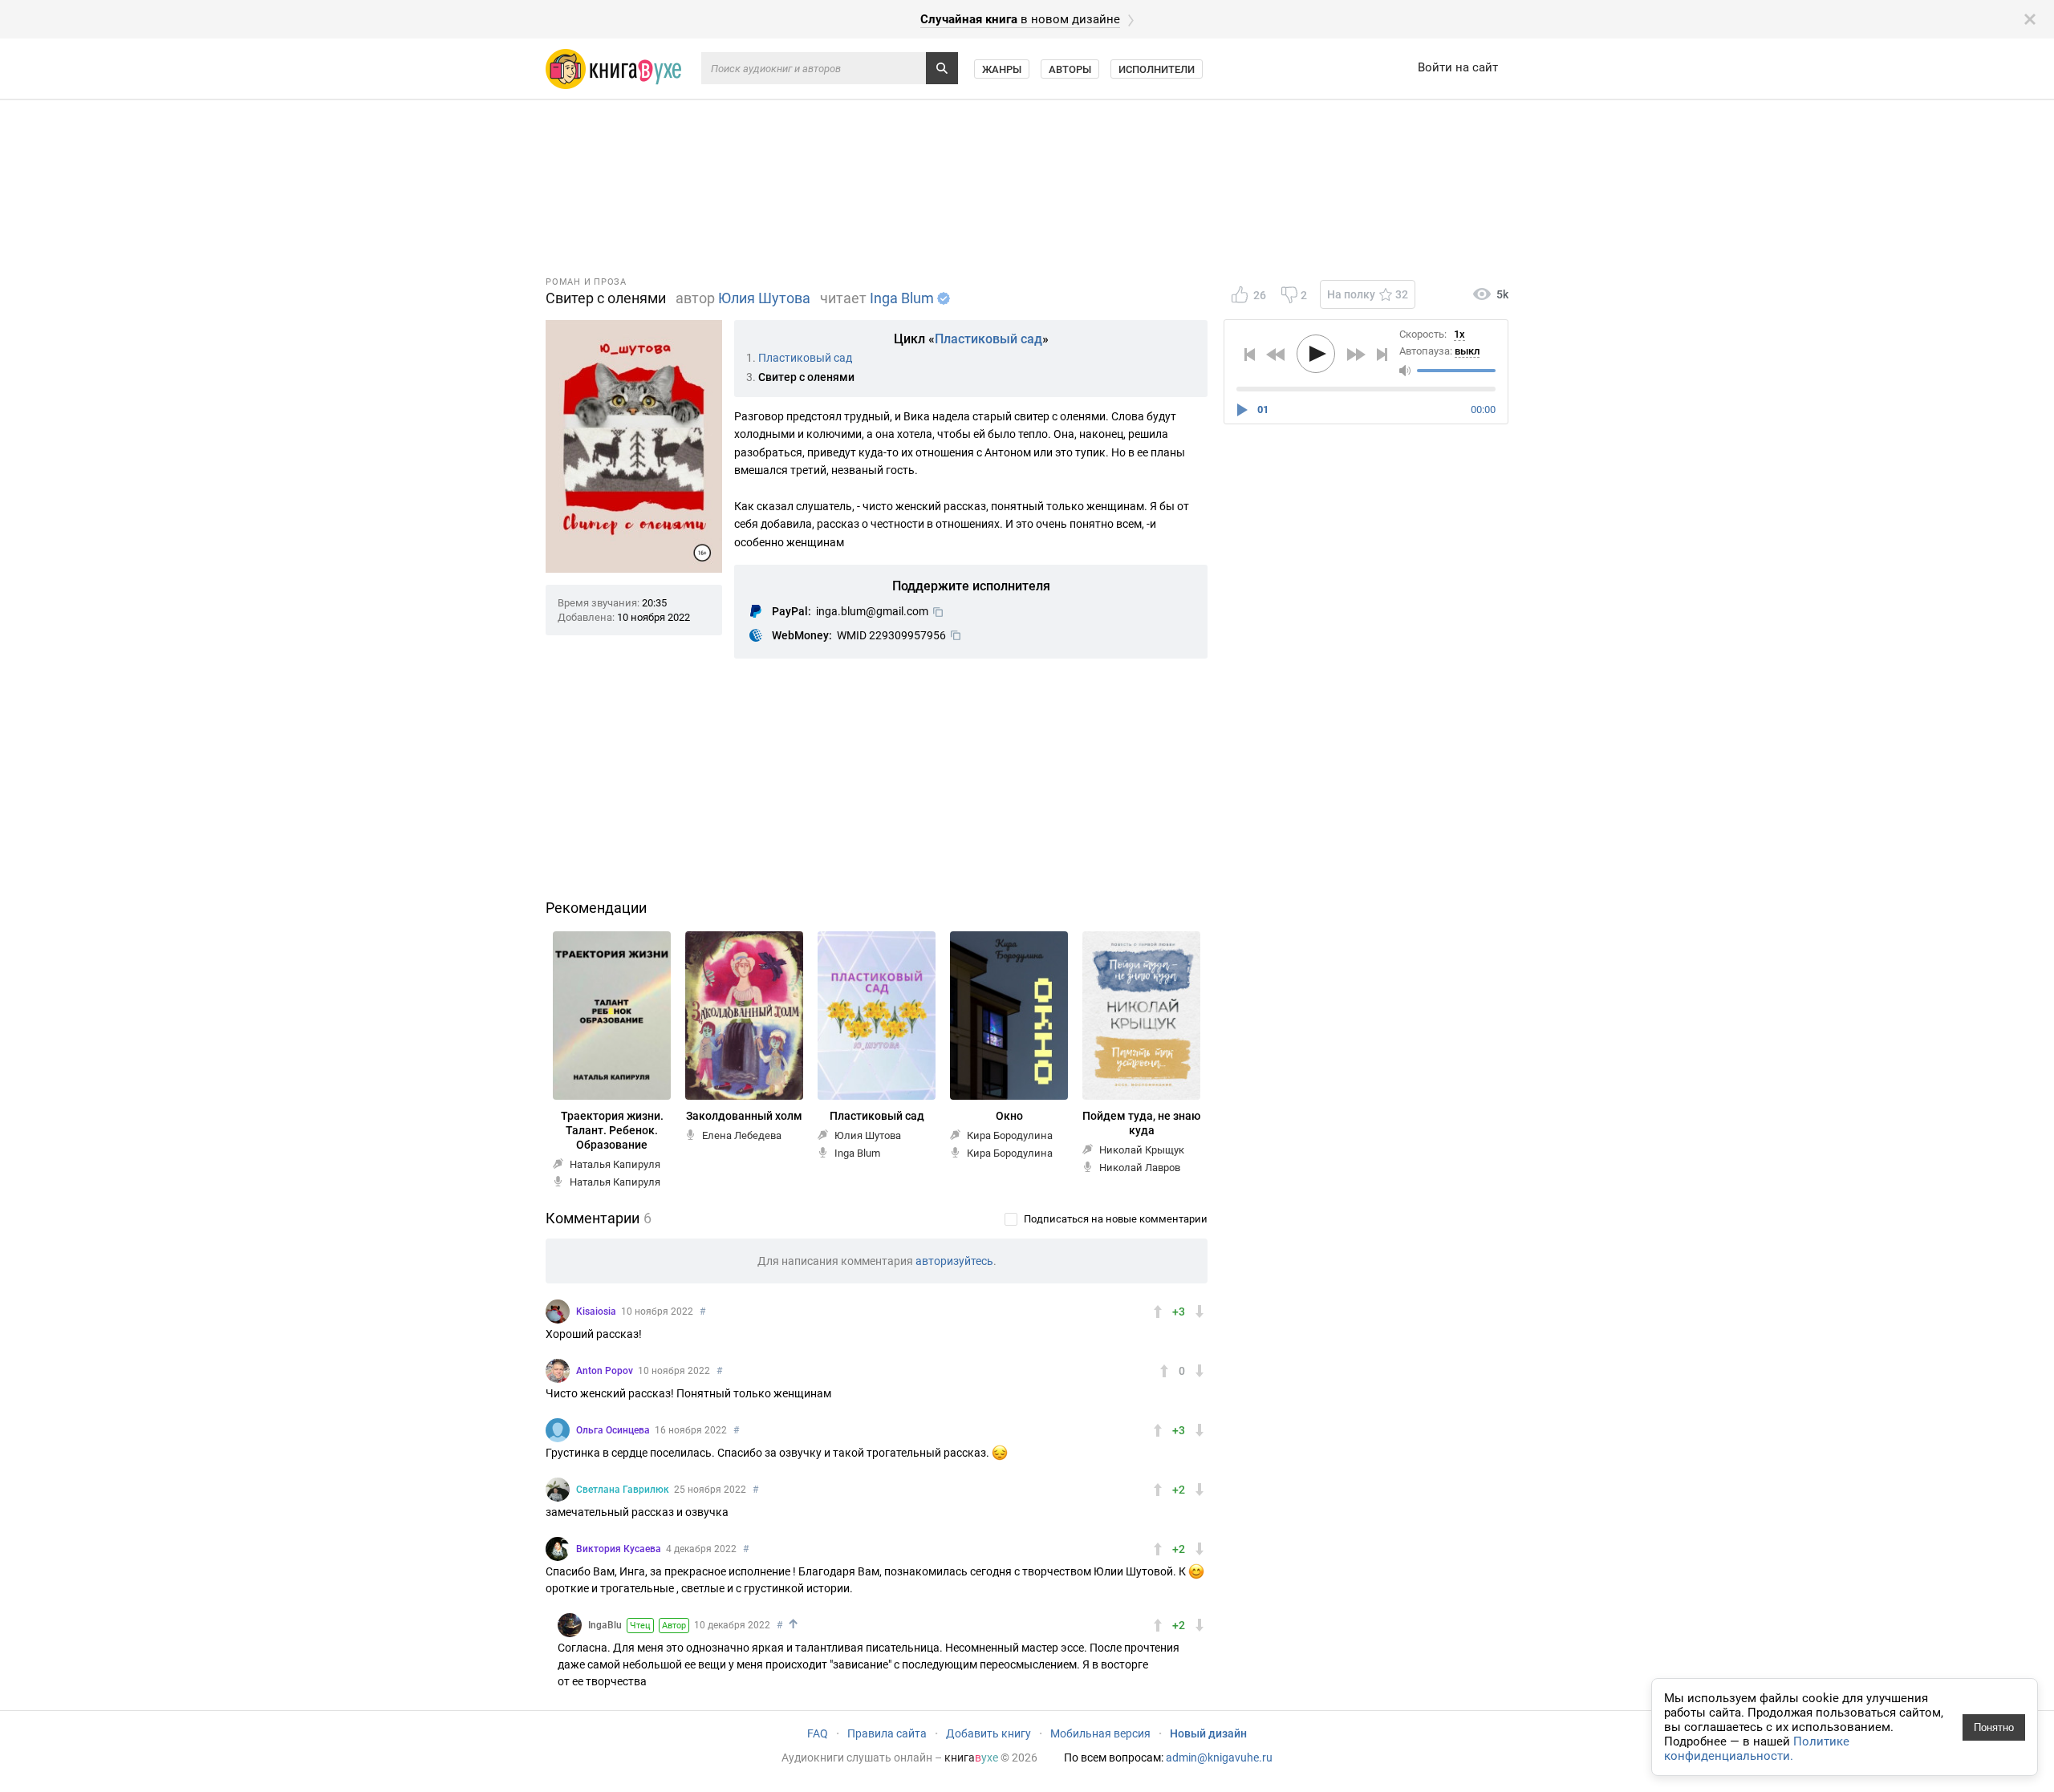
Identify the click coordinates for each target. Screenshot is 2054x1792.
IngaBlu (605, 1625)
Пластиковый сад (988, 339)
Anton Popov (605, 1371)
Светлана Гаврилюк (623, 1490)
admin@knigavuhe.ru (1219, 1758)
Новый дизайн (1208, 1733)
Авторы (1070, 69)
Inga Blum (902, 298)
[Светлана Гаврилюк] (558, 1490)
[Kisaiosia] (558, 1312)
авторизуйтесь (954, 1261)
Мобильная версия (1100, 1733)
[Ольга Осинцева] (558, 1430)
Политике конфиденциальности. (1757, 1749)
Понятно (1994, 1727)
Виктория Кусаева (619, 1549)
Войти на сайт (1458, 67)
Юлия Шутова (764, 298)
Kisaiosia (596, 1312)
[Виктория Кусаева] (558, 1549)
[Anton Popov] (558, 1371)
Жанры (1002, 69)
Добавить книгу (988, 1733)
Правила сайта (887, 1733)
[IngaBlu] (570, 1625)
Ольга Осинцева (613, 1430)
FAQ (818, 1733)
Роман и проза (586, 282)
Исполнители (1157, 69)
